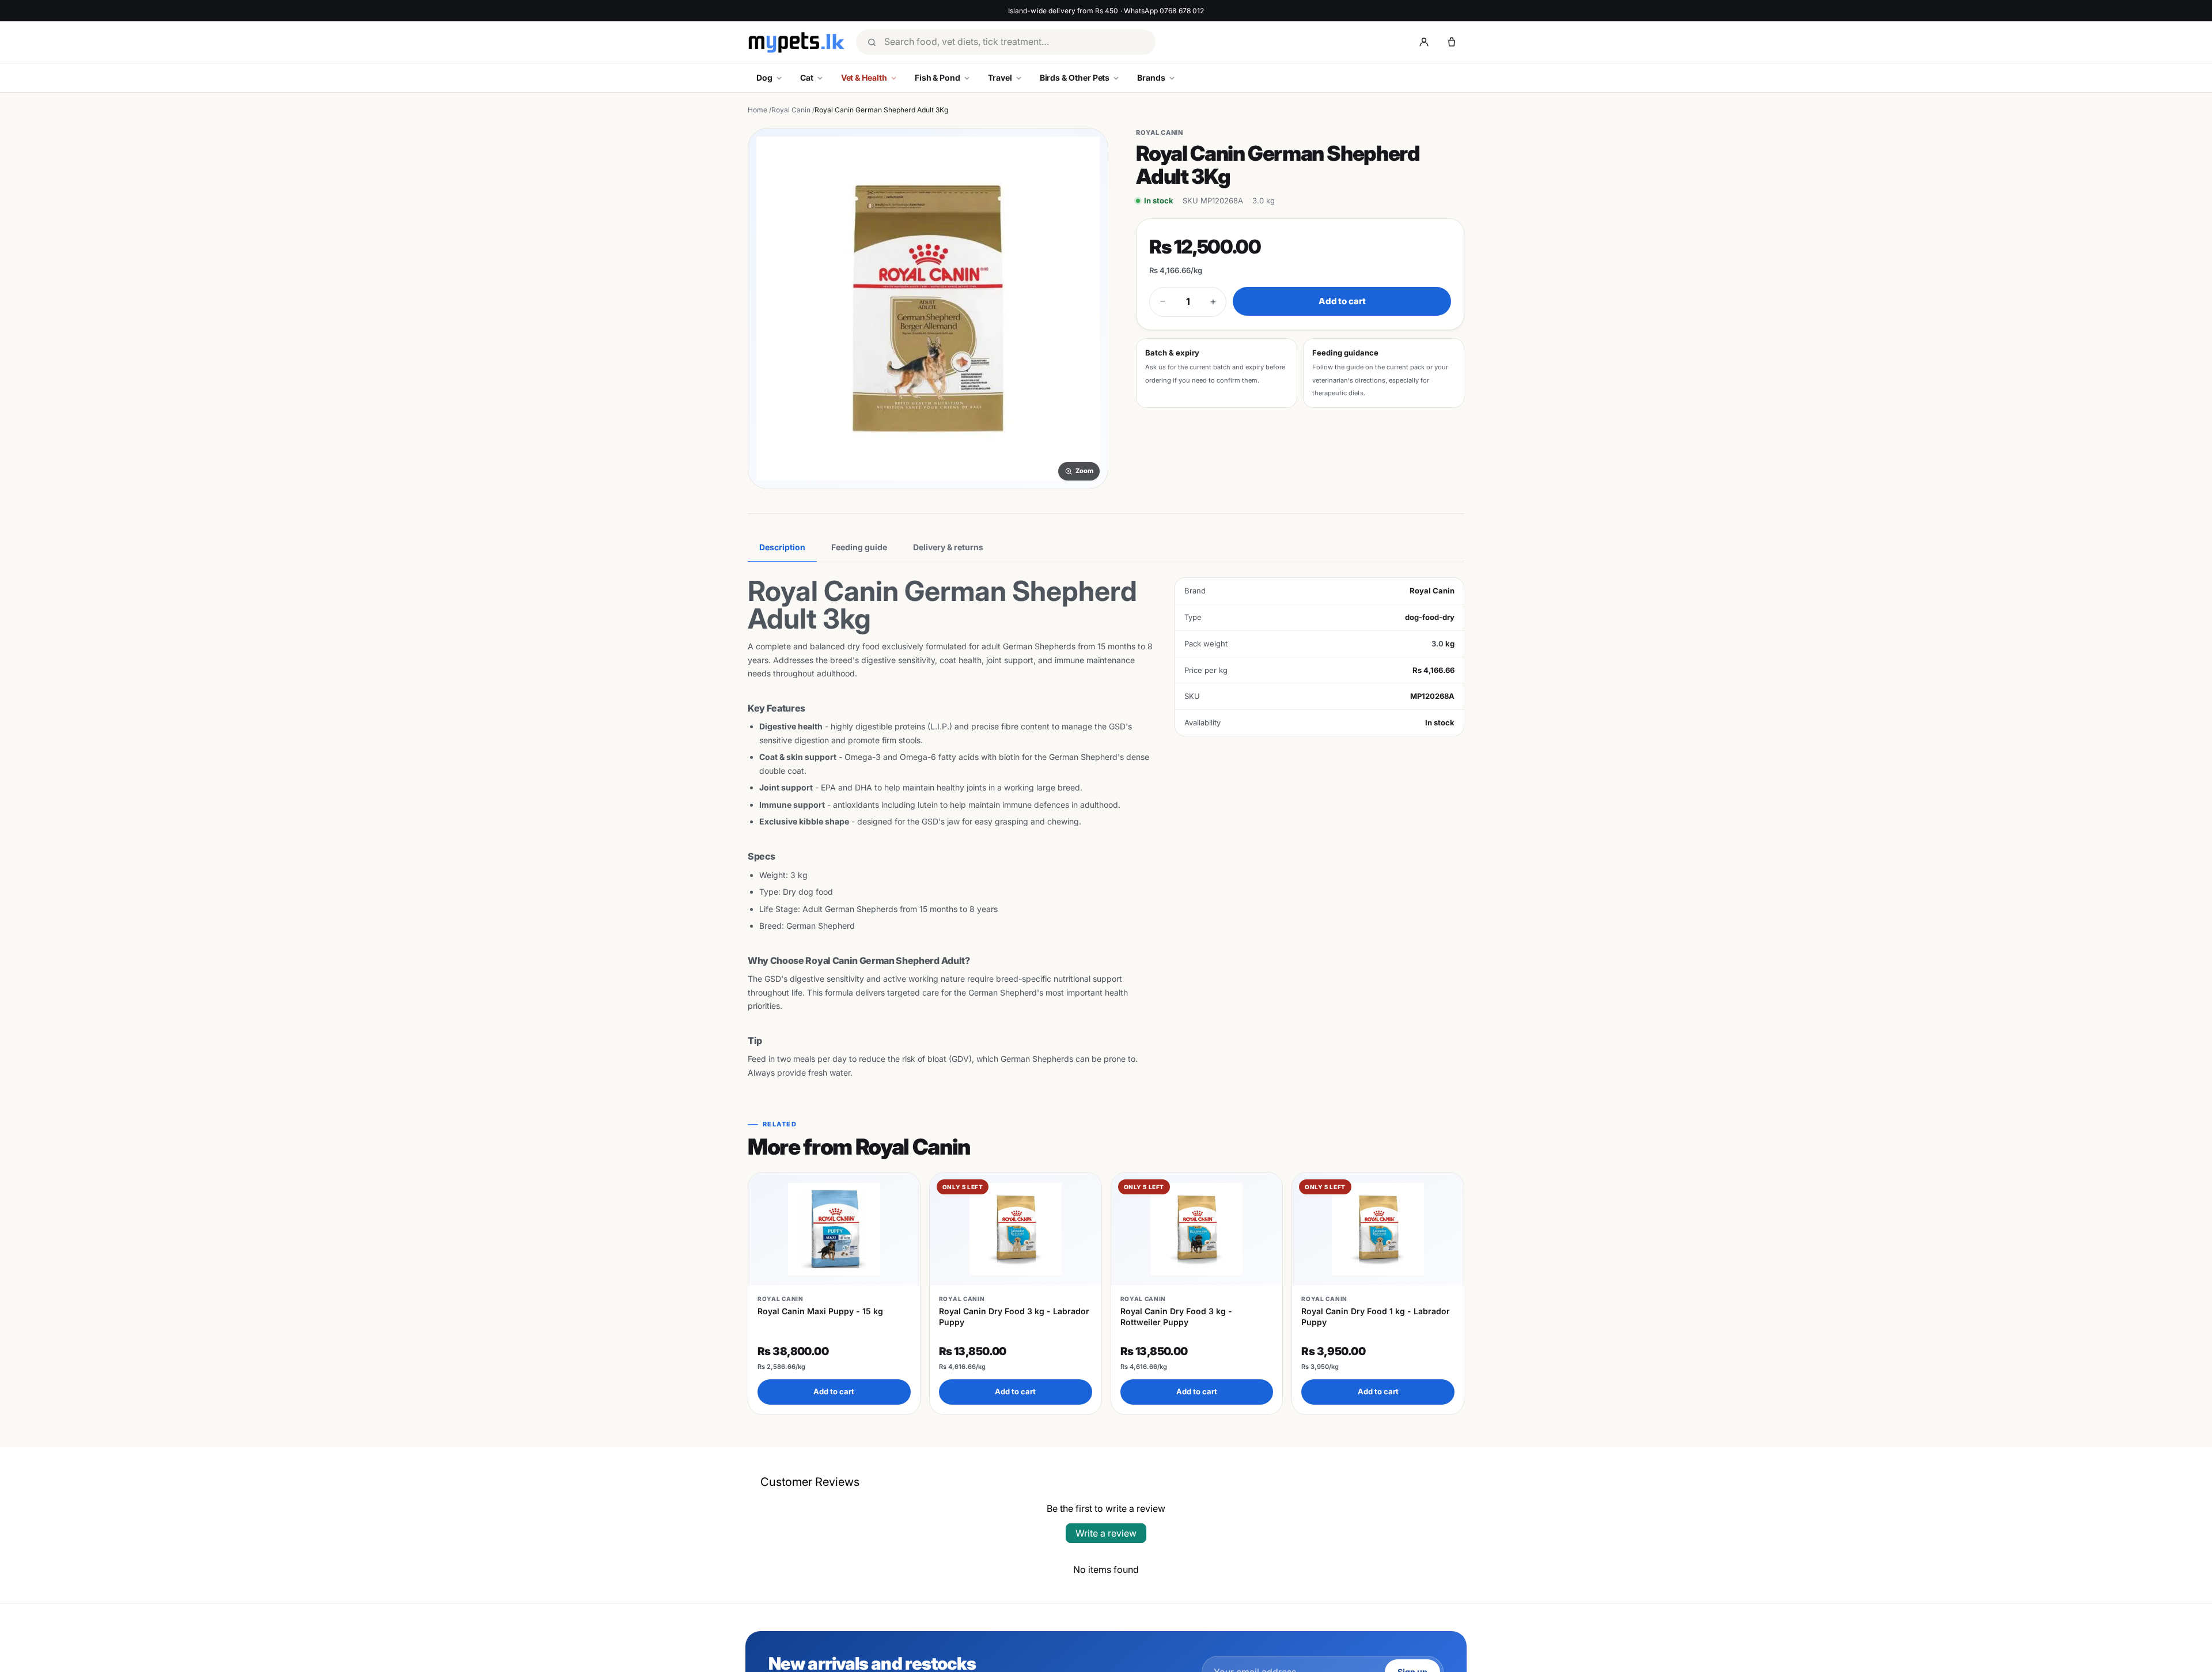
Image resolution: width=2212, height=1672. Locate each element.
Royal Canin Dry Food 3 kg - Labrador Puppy (1014, 1316)
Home (757, 110)
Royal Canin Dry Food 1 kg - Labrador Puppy (1376, 1316)
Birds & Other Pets (1075, 77)
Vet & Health (864, 77)
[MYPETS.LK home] (796, 42)
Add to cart (1342, 301)
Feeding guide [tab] (859, 547)
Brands (1151, 77)
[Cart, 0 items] (1452, 42)
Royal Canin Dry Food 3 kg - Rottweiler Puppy (1176, 1316)
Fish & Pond (938, 77)
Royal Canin (791, 110)
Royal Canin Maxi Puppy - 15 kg (820, 1311)
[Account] (1424, 42)
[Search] (872, 42)
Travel (1000, 77)
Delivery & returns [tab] (948, 547)
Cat (807, 77)
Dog (764, 77)
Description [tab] (782, 547)
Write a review (1106, 1533)
